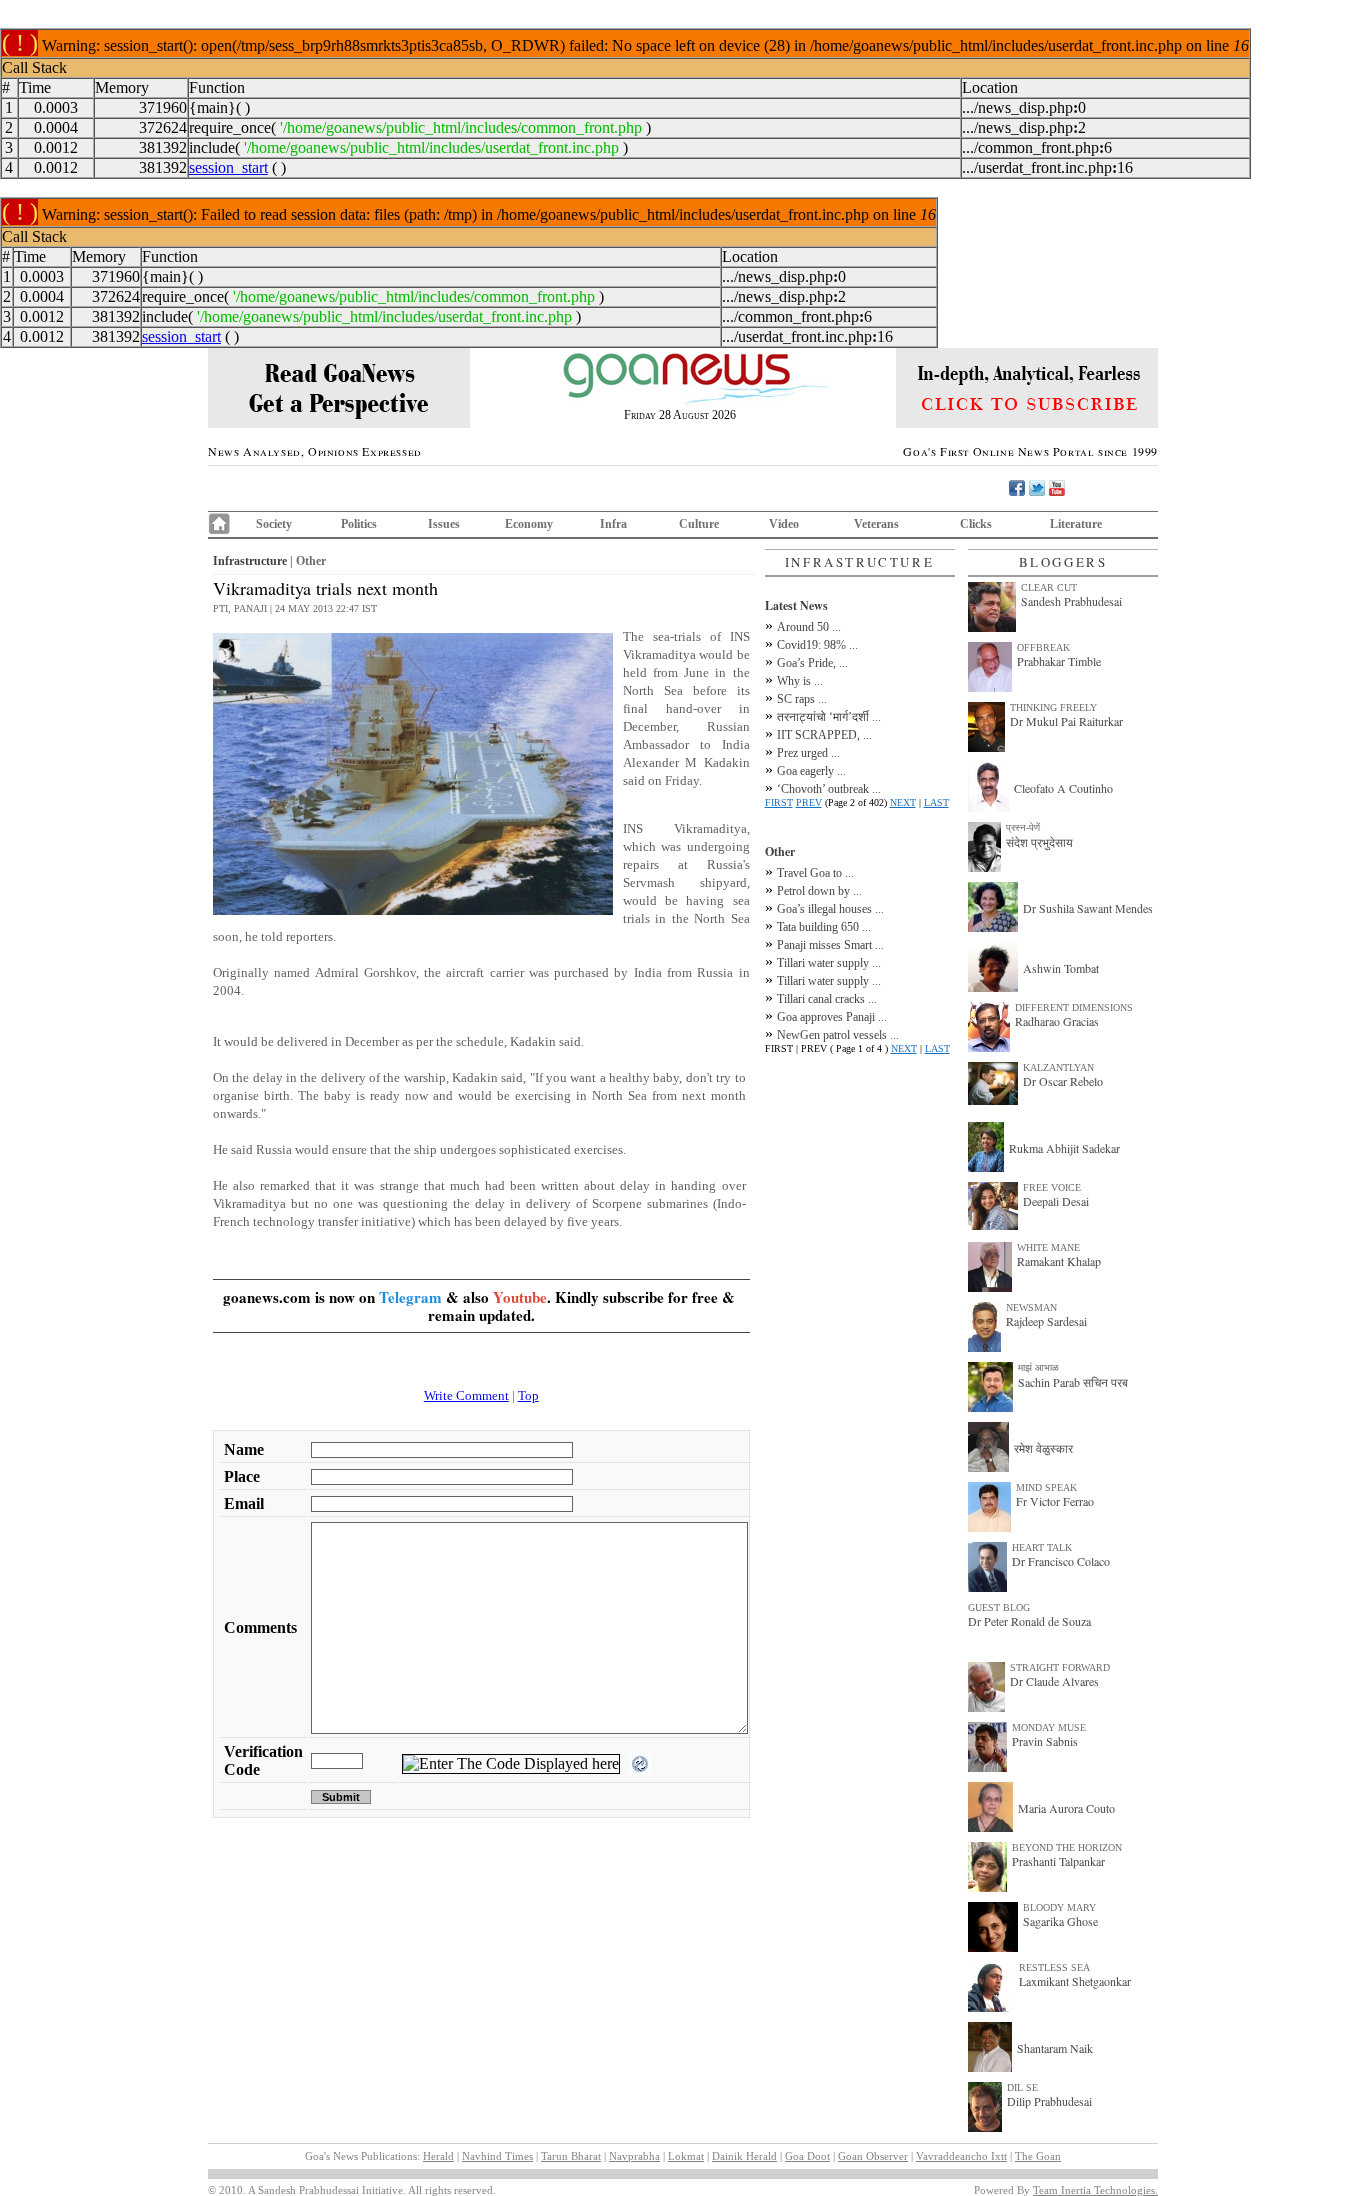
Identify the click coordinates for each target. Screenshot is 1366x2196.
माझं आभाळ (1038, 1367)
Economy (529, 524)
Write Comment (466, 1395)
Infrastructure (250, 561)
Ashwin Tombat (1061, 968)
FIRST (779, 802)
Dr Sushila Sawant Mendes (1088, 908)
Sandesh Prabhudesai (1071, 601)
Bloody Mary (1059, 1907)
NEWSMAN (1031, 1307)
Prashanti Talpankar (1058, 1861)
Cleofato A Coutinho (1063, 788)
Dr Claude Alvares (1054, 1681)
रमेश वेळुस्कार (1043, 1448)
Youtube (520, 1297)
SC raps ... (802, 699)
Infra (613, 524)
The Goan (1038, 2156)
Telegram (410, 1297)
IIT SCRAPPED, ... (824, 735)
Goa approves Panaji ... (832, 1017)
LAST (936, 802)
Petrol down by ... (819, 891)
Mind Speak (1046, 1487)
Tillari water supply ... (829, 963)
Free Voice (1052, 1187)
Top (528, 1395)
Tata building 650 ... (824, 927)
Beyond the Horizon (1067, 1847)
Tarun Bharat (571, 2156)
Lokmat (686, 2156)
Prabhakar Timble (1059, 661)
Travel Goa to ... (815, 873)
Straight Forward (1060, 1667)
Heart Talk (1042, 1547)
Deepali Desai (1056, 1201)
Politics (359, 524)
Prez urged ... (808, 753)
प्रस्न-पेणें (1023, 827)
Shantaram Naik (1055, 2048)
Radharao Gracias (1057, 1021)
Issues (444, 524)
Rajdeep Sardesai (1046, 1321)
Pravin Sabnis (1045, 1741)
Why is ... (800, 681)
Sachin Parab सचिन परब (1073, 1382)
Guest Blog (999, 1607)
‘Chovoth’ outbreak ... (829, 789)
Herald (438, 2156)
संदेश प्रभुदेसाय (1039, 842)
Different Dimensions (1074, 1007)
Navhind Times (497, 2156)
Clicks (976, 524)
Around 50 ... (809, 627)
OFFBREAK (1043, 647)
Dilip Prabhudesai (1049, 2101)
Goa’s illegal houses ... (830, 909)
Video (784, 524)
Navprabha (634, 2156)
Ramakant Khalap (1059, 1261)
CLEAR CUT (1049, 587)
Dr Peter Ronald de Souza (1029, 1621)
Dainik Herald (744, 2156)
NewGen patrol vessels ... (838, 1035)
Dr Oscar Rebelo (1063, 1081)
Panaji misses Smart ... (830, 945)
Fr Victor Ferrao (1055, 1501)
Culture (699, 524)
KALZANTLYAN (1058, 1067)
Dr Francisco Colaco (1061, 1561)
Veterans (876, 524)
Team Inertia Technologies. (1095, 2190)
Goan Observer (873, 2156)
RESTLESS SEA (1054, 1967)
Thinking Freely (1053, 707)
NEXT (903, 802)
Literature (1076, 524)
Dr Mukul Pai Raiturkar (1066, 721)
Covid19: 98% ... (817, 645)
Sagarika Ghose (1060, 1921)
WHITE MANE (1048, 1247)
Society (274, 524)
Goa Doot (807, 2156)
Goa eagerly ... (811, 771)
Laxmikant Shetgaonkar (1075, 1981)
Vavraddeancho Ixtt (961, 2156)
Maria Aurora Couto (1066, 1808)
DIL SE (1022, 2087)
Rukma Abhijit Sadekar (1064, 1148)
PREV (809, 802)
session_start (228, 167)
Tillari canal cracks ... (827, 999)
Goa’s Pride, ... (812, 663)
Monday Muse (1049, 1727)
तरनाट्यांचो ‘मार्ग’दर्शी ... (829, 717)
